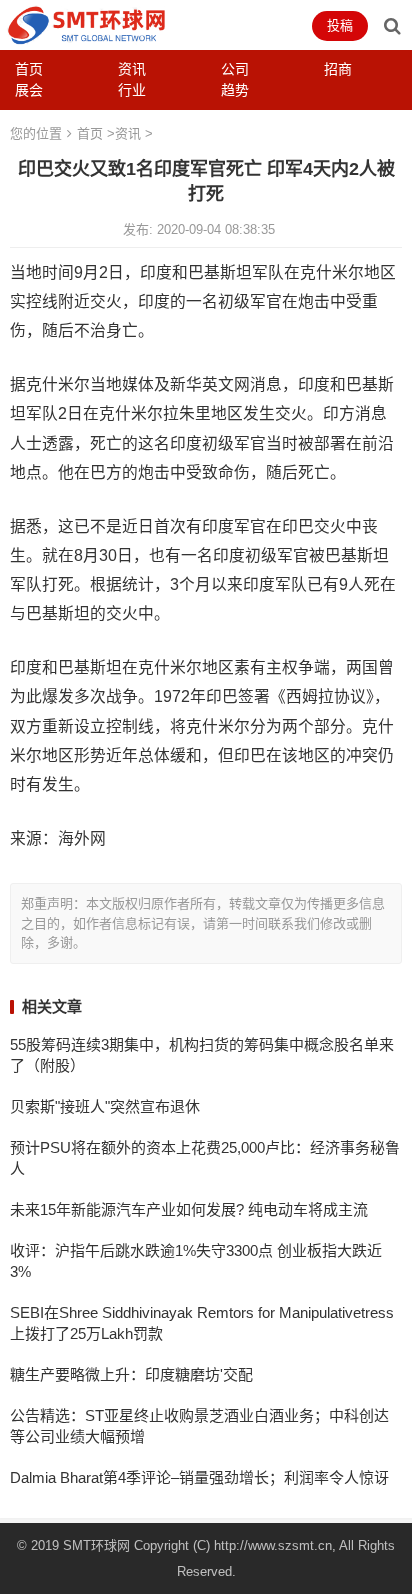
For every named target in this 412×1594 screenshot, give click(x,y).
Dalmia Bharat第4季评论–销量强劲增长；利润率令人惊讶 (199, 1477)
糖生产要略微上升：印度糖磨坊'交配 (131, 1374)
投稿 (340, 25)
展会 (29, 90)
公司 (235, 69)
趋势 (235, 90)
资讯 (132, 69)
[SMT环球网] (87, 23)
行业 (132, 90)
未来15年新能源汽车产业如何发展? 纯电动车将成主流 (189, 1209)
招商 (338, 69)
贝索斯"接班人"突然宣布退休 (105, 1106)
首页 (29, 69)
